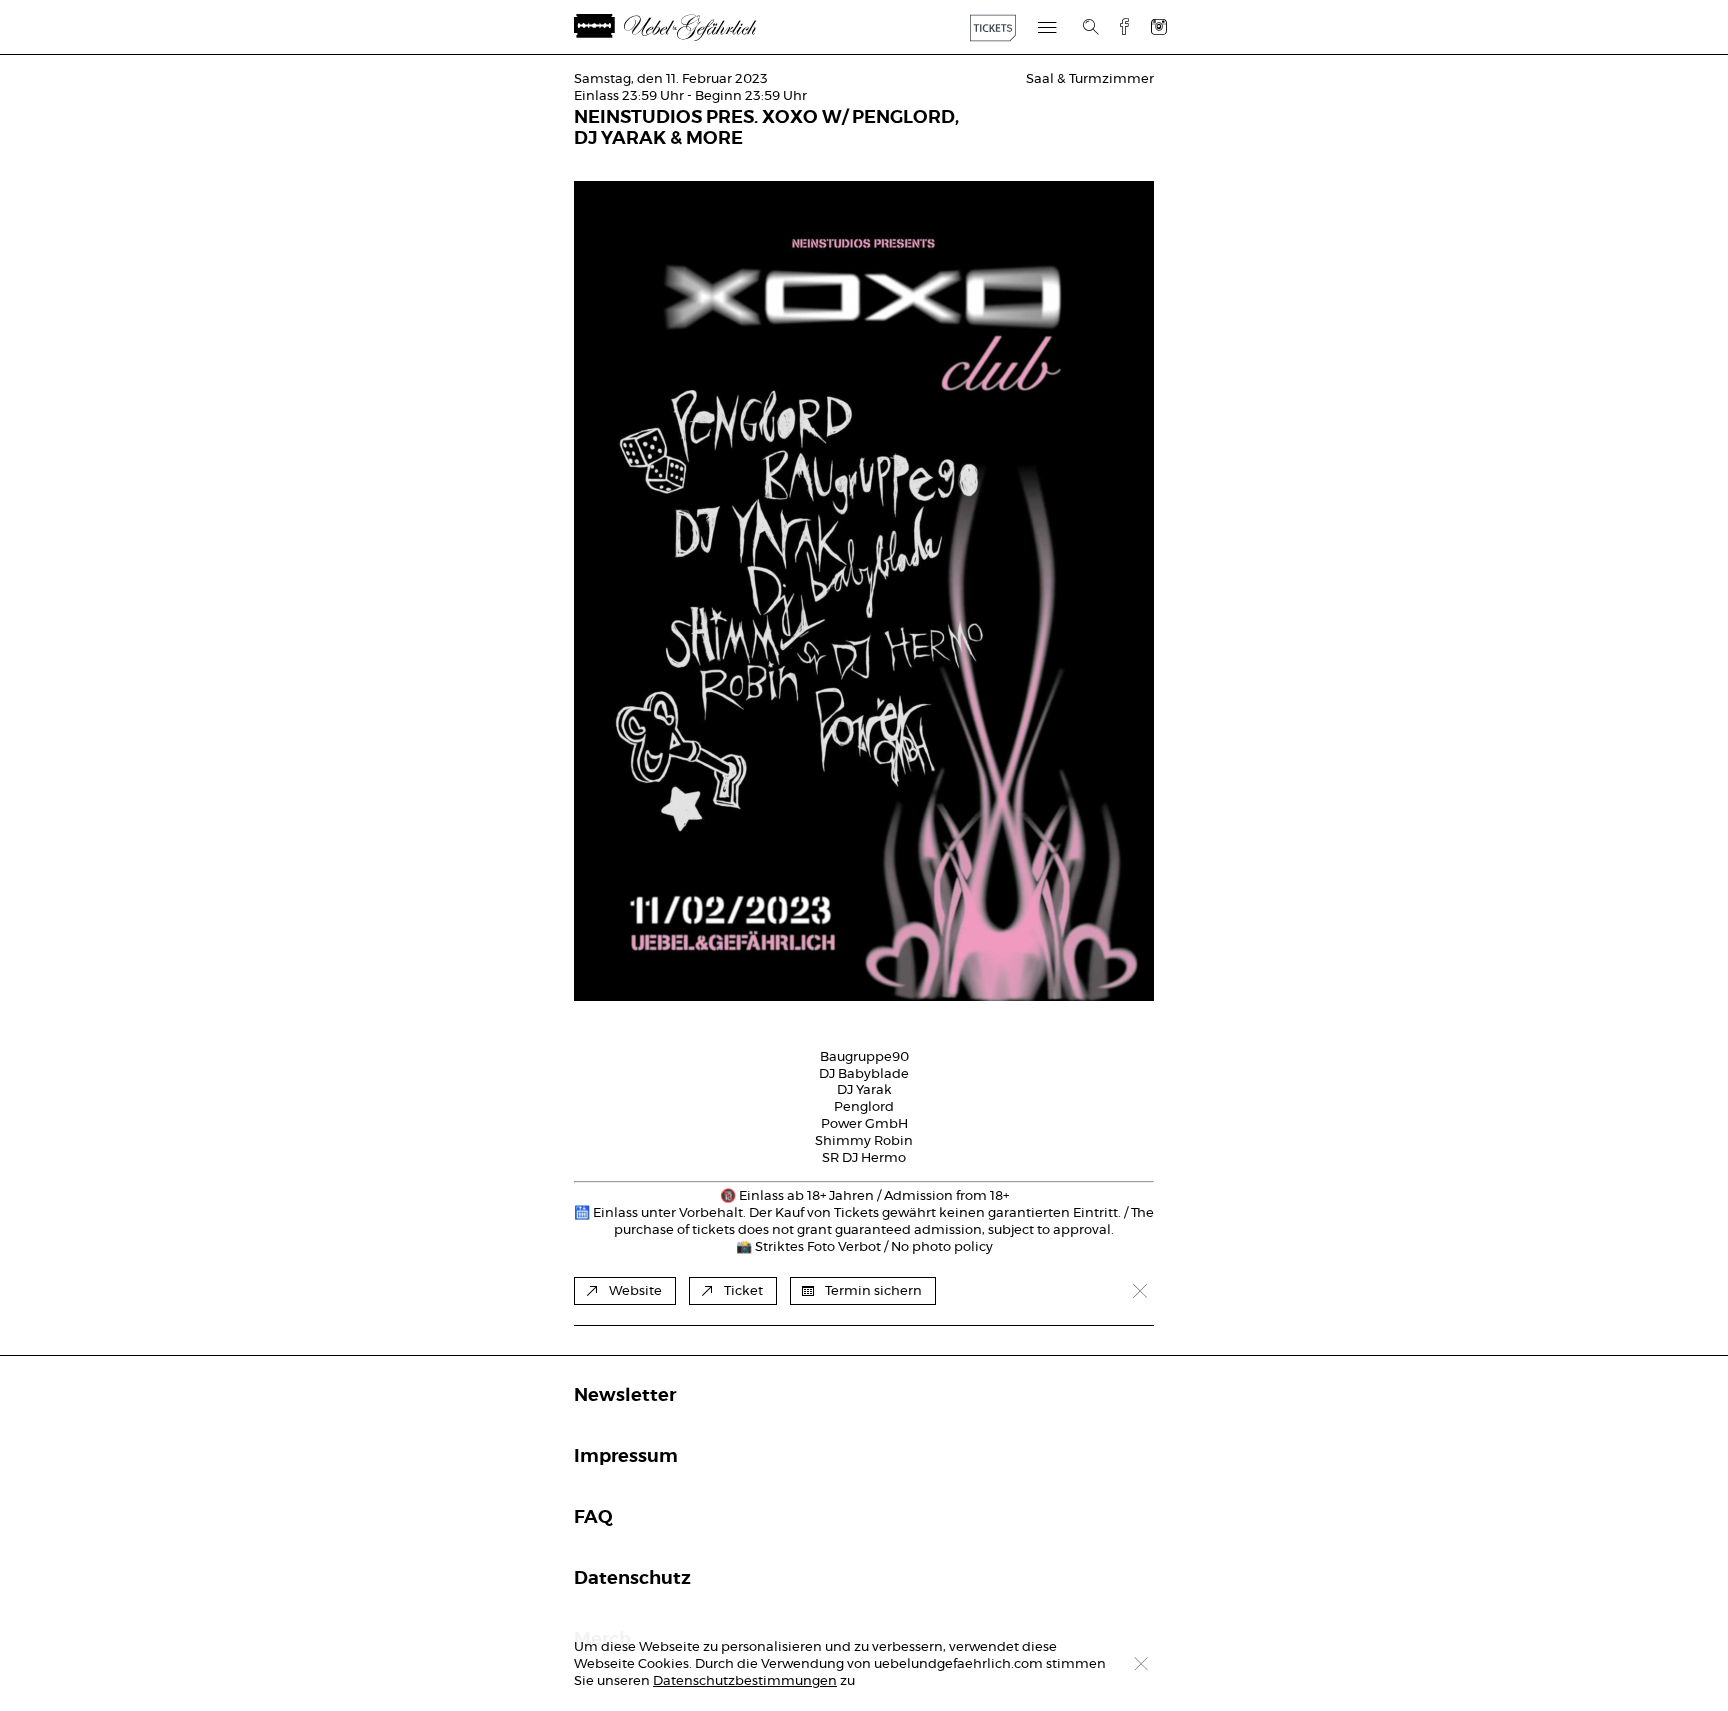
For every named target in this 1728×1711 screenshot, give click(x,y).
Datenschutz (632, 1579)
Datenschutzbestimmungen (745, 1681)
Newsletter (625, 1396)
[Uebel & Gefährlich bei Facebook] (1117, 26)
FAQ (593, 1518)
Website (635, 1291)
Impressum (626, 1457)
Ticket (743, 1291)
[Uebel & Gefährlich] (689, 27)
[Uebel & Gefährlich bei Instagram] (1159, 26)
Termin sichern (873, 1291)
